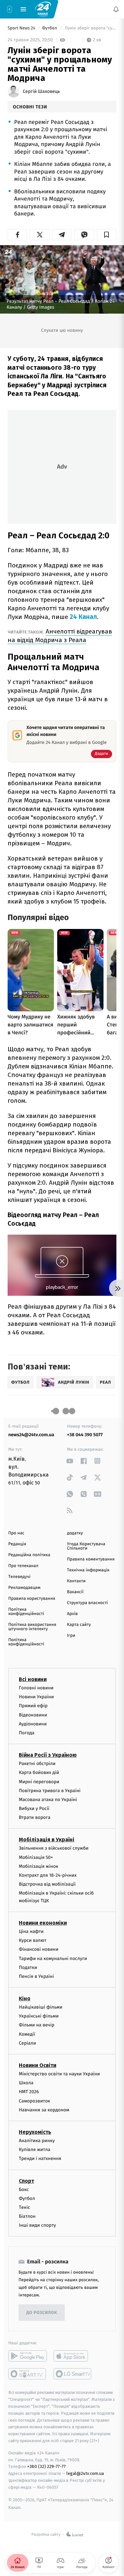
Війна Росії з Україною (48, 1755)
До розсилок (42, 2313)
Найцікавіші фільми (41, 2007)
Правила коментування (91, 1559)
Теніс (24, 2207)
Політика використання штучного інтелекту (32, 1627)
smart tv (28, 2374)
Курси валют (33, 1940)
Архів (72, 1614)
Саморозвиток (35, 2101)
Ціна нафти (31, 1931)
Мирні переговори (39, 1781)
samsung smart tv (73, 2374)
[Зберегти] (107, 235)
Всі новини (33, 1679)
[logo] (43, 9)
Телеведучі (19, 1577)
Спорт (26, 2181)
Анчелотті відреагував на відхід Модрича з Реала (60, 636)
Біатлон (27, 2216)
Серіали (27, 2043)
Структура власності (88, 1603)
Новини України (36, 1697)
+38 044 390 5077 (85, 1435)
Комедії (27, 2034)
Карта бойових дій (39, 1772)
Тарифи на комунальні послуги (53, 1958)
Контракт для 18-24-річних (48, 1875)
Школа (26, 2083)
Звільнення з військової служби (54, 1848)
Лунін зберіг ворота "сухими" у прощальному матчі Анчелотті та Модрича (90, 28)
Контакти (76, 1581)
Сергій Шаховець (41, 92)
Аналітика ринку (37, 2141)
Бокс (24, 2189)
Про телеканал (23, 1566)
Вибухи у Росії (34, 1808)
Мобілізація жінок (39, 1866)
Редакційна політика (29, 1555)
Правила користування (32, 1599)
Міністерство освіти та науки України (59, 2074)
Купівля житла (35, 2150)
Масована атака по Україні (48, 1800)
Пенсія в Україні (36, 1976)
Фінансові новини (39, 1949)
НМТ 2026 (29, 2092)
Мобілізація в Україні (47, 1840)
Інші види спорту (37, 2225)
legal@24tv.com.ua (85, 2473)
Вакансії (75, 1592)
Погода (27, 1733)
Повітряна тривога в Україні (50, 1790)
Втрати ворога (35, 1817)
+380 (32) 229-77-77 (46, 2466)
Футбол (50, 28)
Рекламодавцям (24, 1588)
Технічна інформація (88, 1570)
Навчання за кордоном (44, 2110)
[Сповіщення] (116, 9)
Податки (28, 1967)
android (28, 2356)
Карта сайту (79, 1625)
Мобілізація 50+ (36, 1857)
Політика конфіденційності (26, 1612)
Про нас (16, 1533)
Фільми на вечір (37, 2025)
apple (73, 2356)
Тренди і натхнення (40, 2158)
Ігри (71, 1636)
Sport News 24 (22, 28)
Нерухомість (35, 2132)
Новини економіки (43, 1923)
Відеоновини (33, 1715)
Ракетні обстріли (37, 1764)
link (70, 1461)
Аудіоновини (33, 1724)
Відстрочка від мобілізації (47, 1884)
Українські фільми (39, 2016)
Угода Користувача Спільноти (86, 1546)
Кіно (25, 1999)
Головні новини (36, 1688)
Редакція (17, 1544)
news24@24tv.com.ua (31, 1435)
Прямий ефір (33, 1706)
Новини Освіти (38, 2065)
